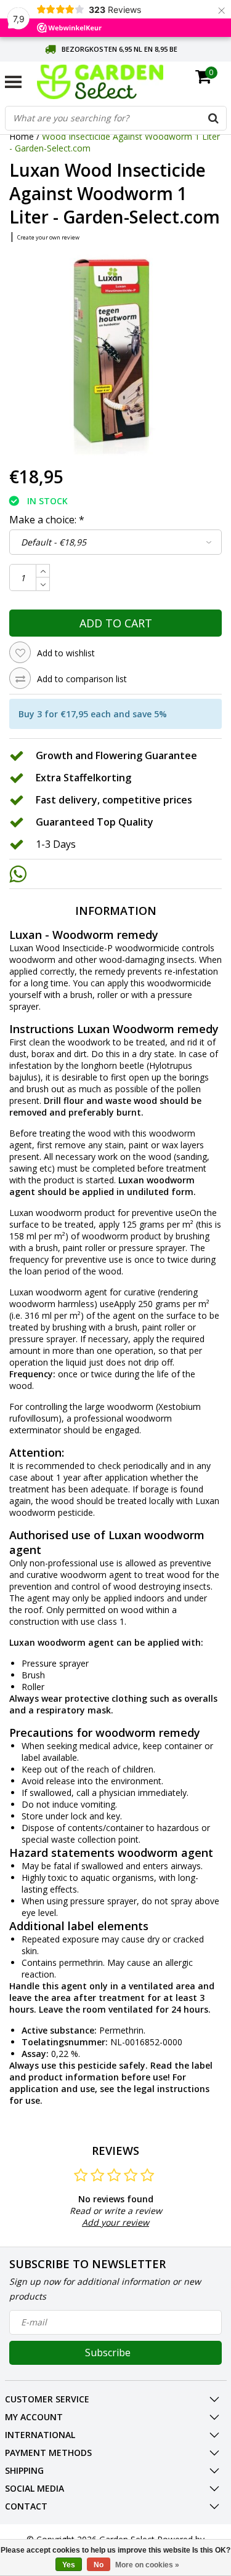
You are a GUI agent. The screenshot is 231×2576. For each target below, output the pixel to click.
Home (22, 136)
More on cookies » (147, 2565)
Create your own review (48, 237)
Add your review (115, 2222)
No (99, 2565)
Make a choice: (47, 520)
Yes (69, 2565)
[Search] (214, 118)
